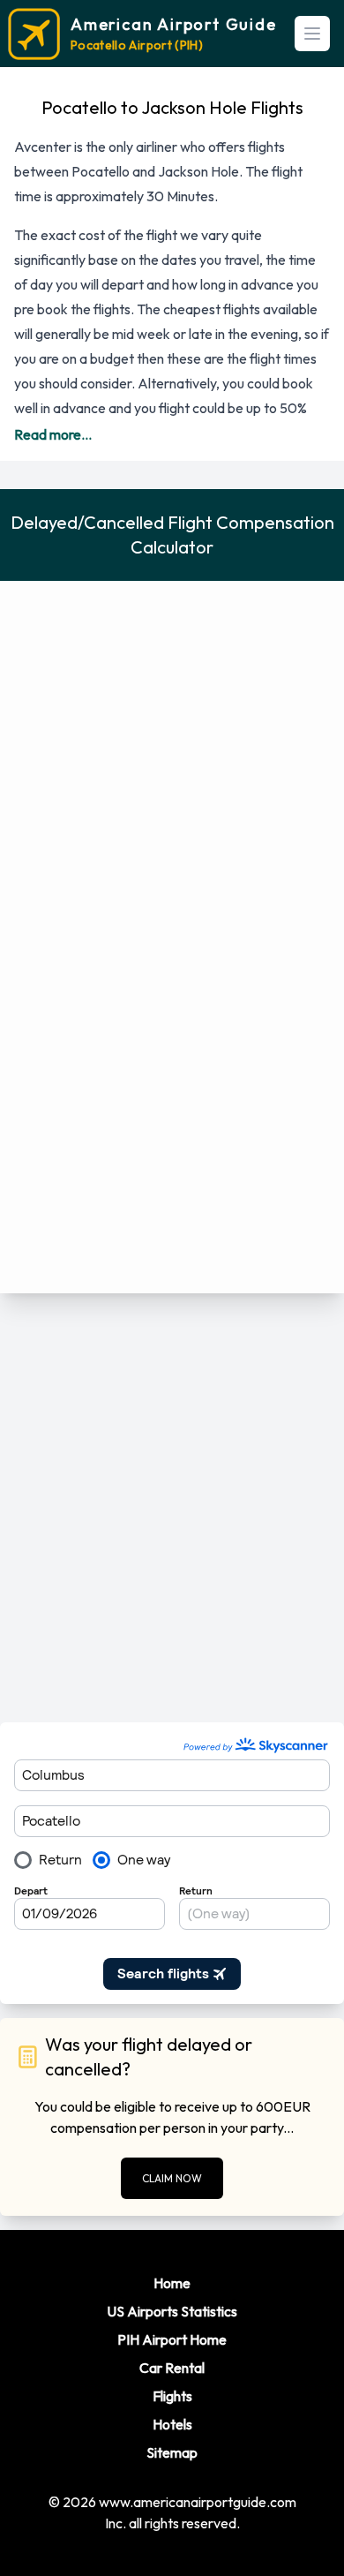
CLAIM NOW (172, 2178)
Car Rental (172, 2368)
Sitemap (172, 2452)
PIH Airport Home (172, 2339)
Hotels (172, 2424)
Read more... (53, 434)
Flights (172, 2396)
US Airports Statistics (172, 2311)
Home (172, 2283)
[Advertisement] (172, 1508)
